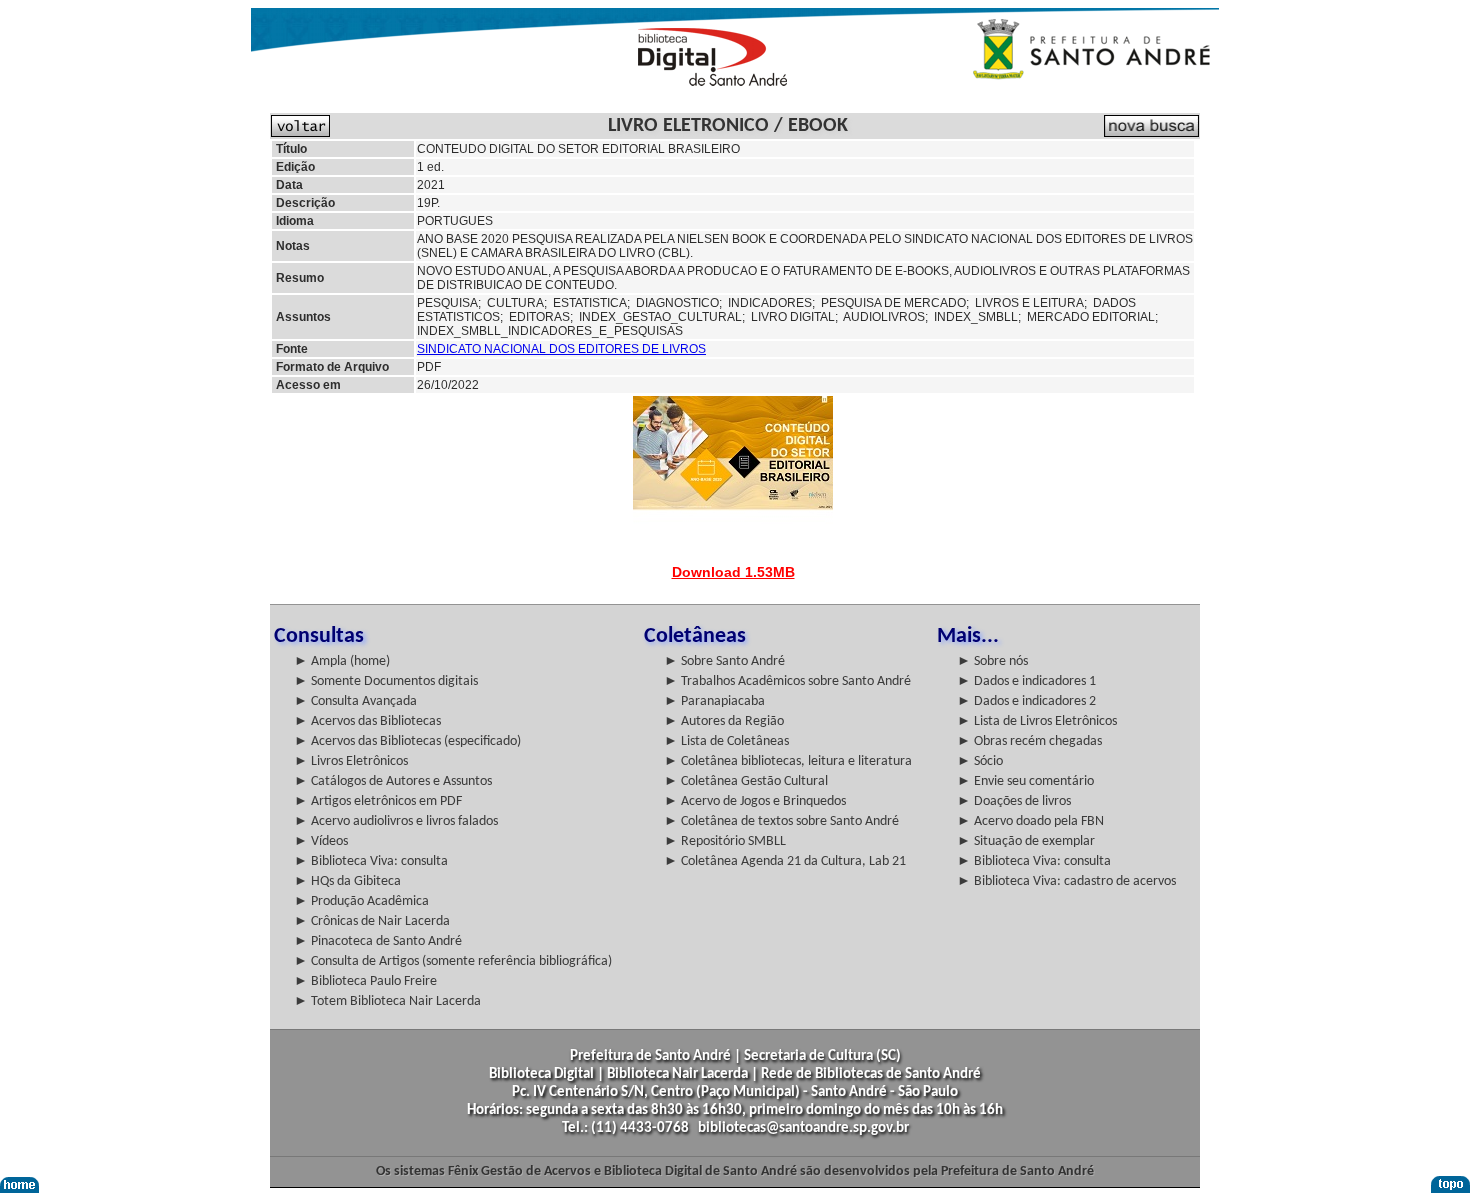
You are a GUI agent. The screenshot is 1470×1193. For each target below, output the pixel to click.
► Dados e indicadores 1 (1026, 681)
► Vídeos (321, 841)
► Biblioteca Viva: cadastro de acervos (1066, 881)
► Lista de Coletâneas (726, 741)
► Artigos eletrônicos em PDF (378, 801)
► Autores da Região (724, 721)
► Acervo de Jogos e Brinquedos (755, 801)
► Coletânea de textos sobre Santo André (781, 821)
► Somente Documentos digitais (386, 681)
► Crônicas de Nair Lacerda (372, 921)
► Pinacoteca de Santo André (378, 941)
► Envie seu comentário (1025, 781)
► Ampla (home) (342, 661)
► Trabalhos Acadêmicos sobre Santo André (787, 681)
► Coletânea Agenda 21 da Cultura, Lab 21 (785, 861)
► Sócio (980, 761)
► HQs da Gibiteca (347, 881)
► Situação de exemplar (1026, 841)
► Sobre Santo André (724, 661)
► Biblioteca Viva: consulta (371, 861)
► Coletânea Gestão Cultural (746, 781)
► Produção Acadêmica (361, 901)
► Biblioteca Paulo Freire (365, 981)
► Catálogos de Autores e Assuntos (393, 781)
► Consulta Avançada (355, 701)
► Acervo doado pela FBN (1030, 821)
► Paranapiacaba (714, 701)
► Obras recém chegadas (1029, 741)
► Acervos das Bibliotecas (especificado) (407, 741)
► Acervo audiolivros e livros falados (396, 821)
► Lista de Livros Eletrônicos (1037, 721)
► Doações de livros (1014, 801)
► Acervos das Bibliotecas (367, 721)
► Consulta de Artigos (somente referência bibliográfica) (453, 961)
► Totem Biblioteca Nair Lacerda (387, 1001)
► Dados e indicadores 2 (1026, 701)
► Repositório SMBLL (725, 841)
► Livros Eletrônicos (351, 761)
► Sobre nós (992, 661)
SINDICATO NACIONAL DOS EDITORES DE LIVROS (561, 349)
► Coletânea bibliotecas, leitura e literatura (788, 761)
